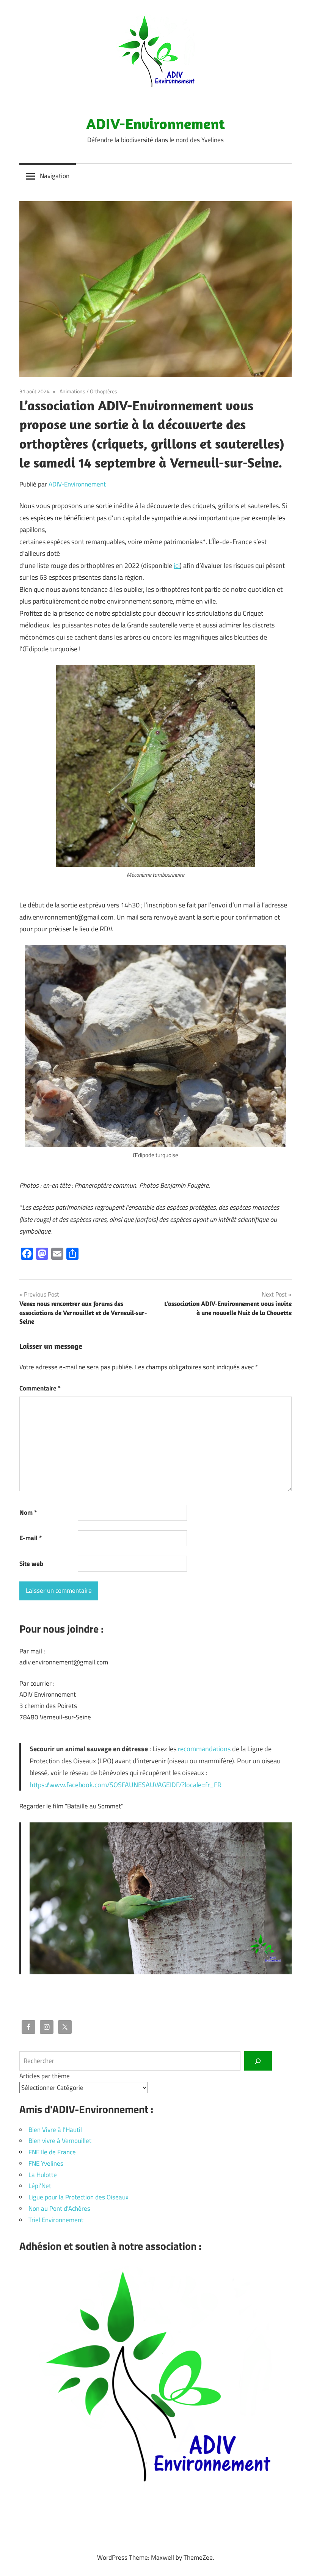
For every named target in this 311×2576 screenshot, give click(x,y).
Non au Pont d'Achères (59, 2208)
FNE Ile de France (52, 2152)
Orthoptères (104, 391)
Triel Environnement (56, 2220)
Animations (72, 391)
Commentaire (40, 1388)
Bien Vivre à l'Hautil (55, 2130)
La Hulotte (43, 2175)
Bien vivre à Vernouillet (60, 2141)
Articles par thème (45, 2076)
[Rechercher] (258, 2061)
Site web (31, 1564)
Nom (28, 1512)
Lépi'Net (40, 2186)
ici (177, 565)
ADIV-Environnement (155, 124)
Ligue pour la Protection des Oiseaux (79, 2197)
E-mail (31, 1538)
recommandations (204, 1749)
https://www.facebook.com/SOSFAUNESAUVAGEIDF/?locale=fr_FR (126, 1785)
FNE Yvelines (46, 2163)
